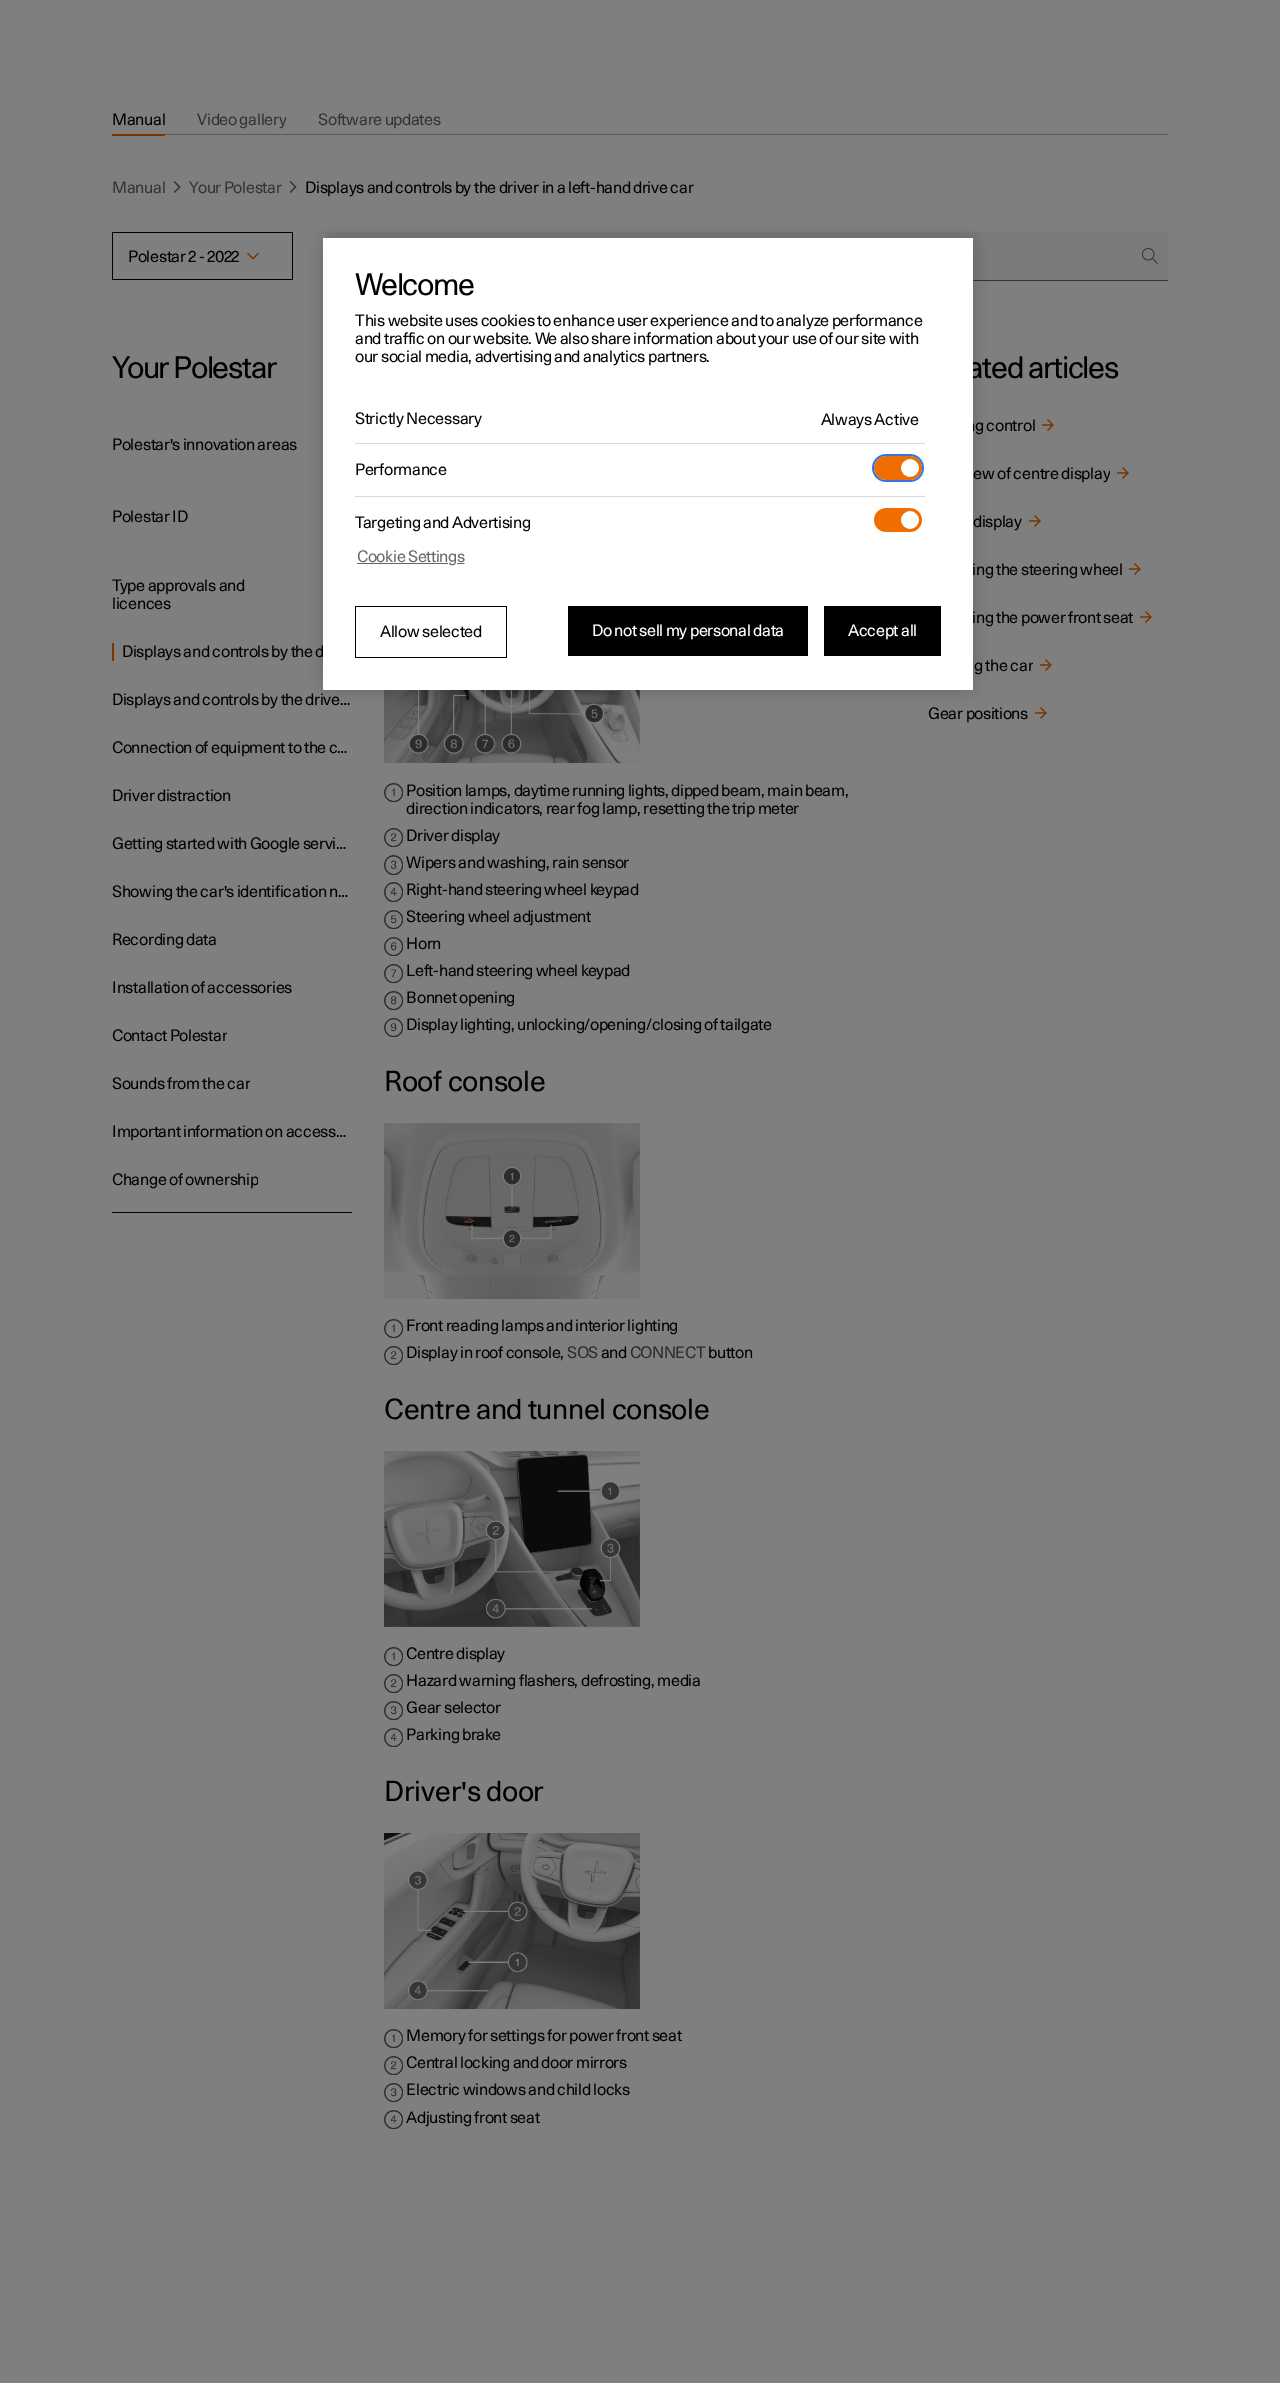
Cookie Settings (411, 557)
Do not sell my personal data (688, 631)
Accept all (882, 631)
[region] (648, 464)
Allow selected (431, 632)
